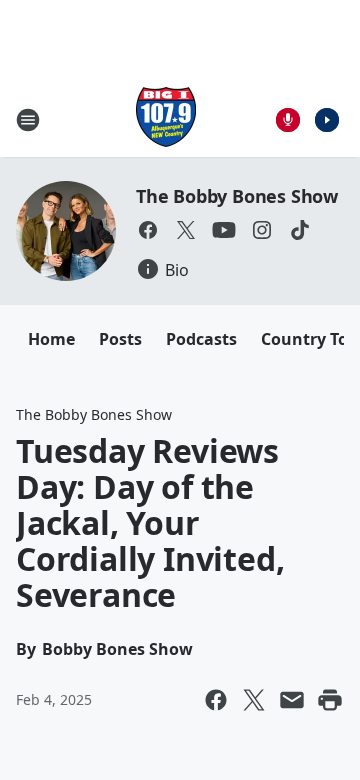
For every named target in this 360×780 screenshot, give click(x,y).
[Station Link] (166, 119)
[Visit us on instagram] (262, 230)
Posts (120, 339)
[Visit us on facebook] (148, 230)
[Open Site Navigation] (28, 120)
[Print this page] (330, 700)
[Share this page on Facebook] (216, 700)
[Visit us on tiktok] (300, 230)
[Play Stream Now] (327, 120)
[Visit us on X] (186, 230)
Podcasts (201, 339)
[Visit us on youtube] (224, 230)
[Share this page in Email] (292, 700)
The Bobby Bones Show (237, 196)
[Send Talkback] (288, 120)
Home (51, 339)
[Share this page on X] (254, 700)
